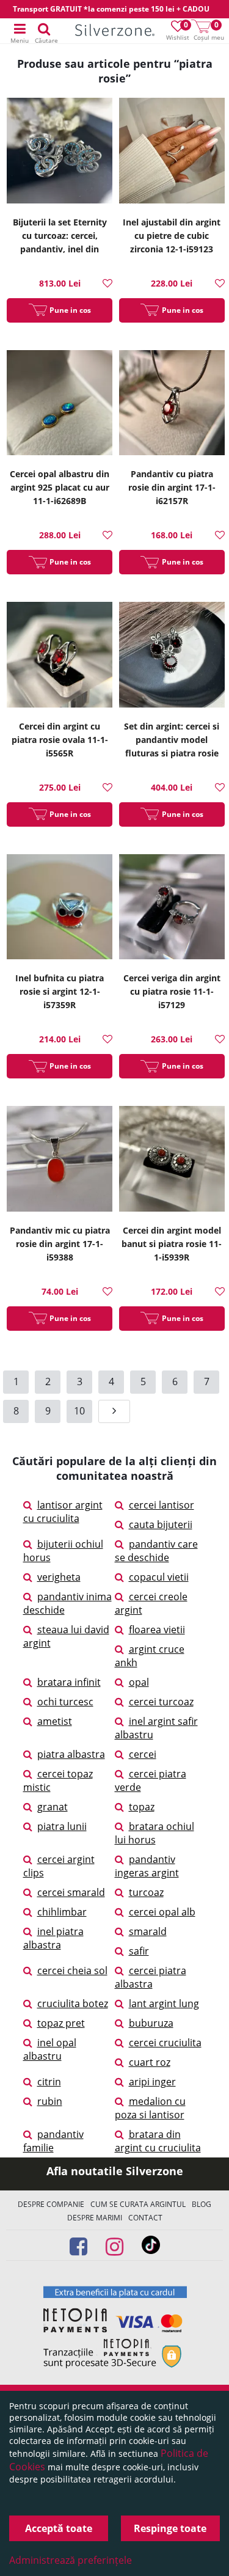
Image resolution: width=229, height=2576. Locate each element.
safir (139, 1951)
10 (79, 1411)
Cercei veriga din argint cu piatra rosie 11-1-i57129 (172, 991)
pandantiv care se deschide (156, 1551)
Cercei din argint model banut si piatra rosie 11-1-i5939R (172, 1244)
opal (139, 1682)
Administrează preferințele (71, 2560)
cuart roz (150, 2062)
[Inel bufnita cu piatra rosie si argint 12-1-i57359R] (60, 909)
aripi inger (152, 2082)
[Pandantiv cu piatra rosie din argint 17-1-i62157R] (172, 404)
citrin (49, 2082)
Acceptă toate (59, 2528)
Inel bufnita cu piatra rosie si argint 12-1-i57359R (60, 991)
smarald (148, 1931)
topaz (142, 1807)
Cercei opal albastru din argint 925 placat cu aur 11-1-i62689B (60, 487)
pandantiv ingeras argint (147, 1866)
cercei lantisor (162, 1505)
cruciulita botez (73, 2003)
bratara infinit (69, 1682)
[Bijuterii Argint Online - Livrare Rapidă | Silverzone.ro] (115, 31)
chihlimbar (62, 1912)
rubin (50, 2101)
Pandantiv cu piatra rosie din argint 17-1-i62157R (172, 487)
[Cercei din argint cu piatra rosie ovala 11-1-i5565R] (60, 656)
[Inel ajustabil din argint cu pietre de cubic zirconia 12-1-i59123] (172, 152)
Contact (145, 2218)
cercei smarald (71, 1892)
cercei (143, 1754)
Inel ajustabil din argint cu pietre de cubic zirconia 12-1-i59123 (172, 236)
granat (53, 1807)
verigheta (59, 1577)
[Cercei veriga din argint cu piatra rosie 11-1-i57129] (172, 909)
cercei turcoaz (161, 1702)
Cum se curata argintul (138, 2204)
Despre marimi (95, 2218)
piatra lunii (62, 1826)
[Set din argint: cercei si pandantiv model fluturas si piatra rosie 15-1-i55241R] (172, 656)
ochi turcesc (65, 1702)
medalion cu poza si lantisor (150, 2108)
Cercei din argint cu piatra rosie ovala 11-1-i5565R (60, 740)
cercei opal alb (162, 1912)
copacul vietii (159, 1577)
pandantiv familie (53, 2141)
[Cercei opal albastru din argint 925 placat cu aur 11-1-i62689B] (60, 404)
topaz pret (61, 2023)
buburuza (151, 2023)
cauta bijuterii (161, 1524)
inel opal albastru (50, 2049)
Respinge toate (170, 2528)
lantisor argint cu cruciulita (63, 1512)
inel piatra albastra (53, 1938)
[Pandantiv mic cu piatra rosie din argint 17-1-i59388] (60, 1160)
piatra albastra (71, 1754)
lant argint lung (164, 2003)
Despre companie (51, 2204)
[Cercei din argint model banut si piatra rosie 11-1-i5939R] (172, 1160)
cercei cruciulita (165, 2043)
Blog (202, 2204)
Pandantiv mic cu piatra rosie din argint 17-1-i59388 (60, 1244)
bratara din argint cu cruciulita (158, 2141)
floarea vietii (157, 1630)
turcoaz (146, 1892)
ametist (55, 1721)
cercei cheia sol (72, 1970)
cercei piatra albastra (151, 1977)
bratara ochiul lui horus (154, 1833)
